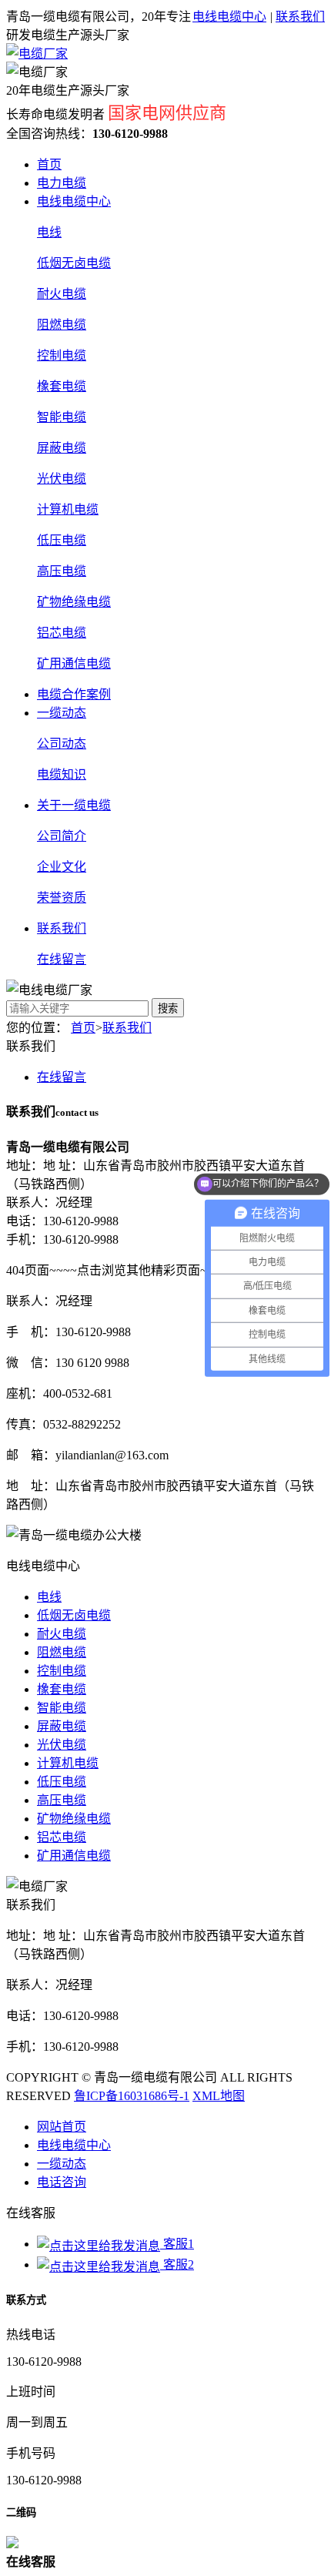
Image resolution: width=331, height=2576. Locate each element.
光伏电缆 (62, 479)
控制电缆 (62, 355)
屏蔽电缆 (62, 448)
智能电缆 (62, 417)
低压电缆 (62, 540)
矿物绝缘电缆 (74, 602)
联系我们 (300, 17)
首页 (49, 164)
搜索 (168, 1008)
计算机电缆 (68, 509)
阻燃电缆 (62, 325)
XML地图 (219, 2096)
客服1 (177, 2244)
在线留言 (62, 959)
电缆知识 (62, 774)
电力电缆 (62, 183)
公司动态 (62, 744)
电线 (49, 232)
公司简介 (62, 836)
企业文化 (62, 867)
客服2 (177, 2264)
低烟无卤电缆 (74, 263)
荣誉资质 (62, 898)
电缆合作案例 (74, 694)
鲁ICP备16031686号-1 (132, 2096)
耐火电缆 (62, 294)
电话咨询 (62, 2182)
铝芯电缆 (62, 633)
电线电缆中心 (229, 17)
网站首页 (62, 2127)
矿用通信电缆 (74, 663)
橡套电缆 (62, 386)
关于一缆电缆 (74, 805)
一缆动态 (62, 713)
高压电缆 (62, 571)
